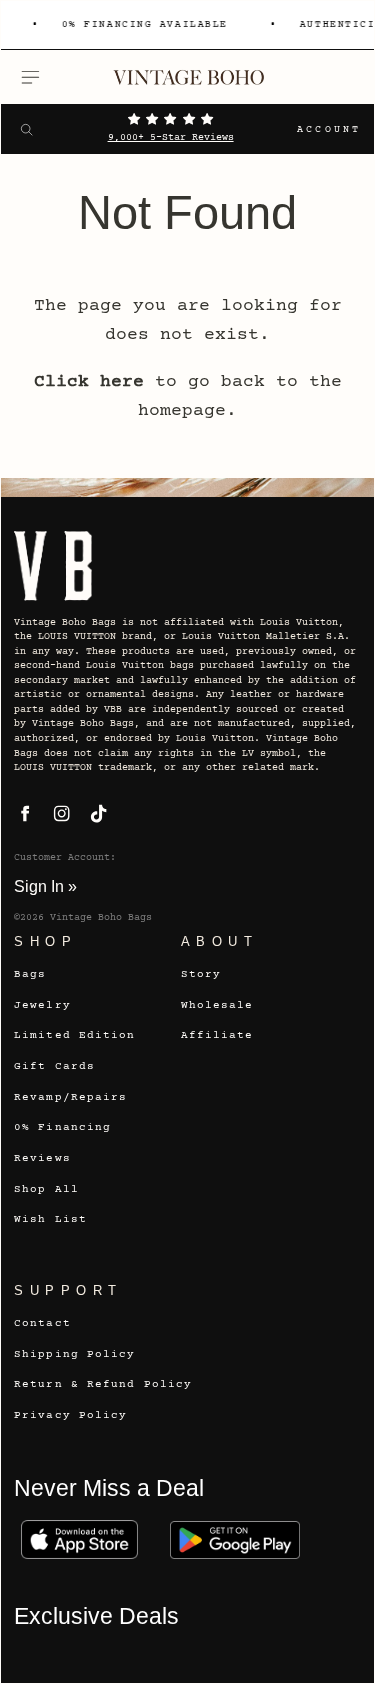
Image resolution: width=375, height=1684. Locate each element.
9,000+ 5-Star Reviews (171, 138)
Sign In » (45, 886)
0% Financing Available (142, 25)
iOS (79, 1539)
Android (235, 1539)
